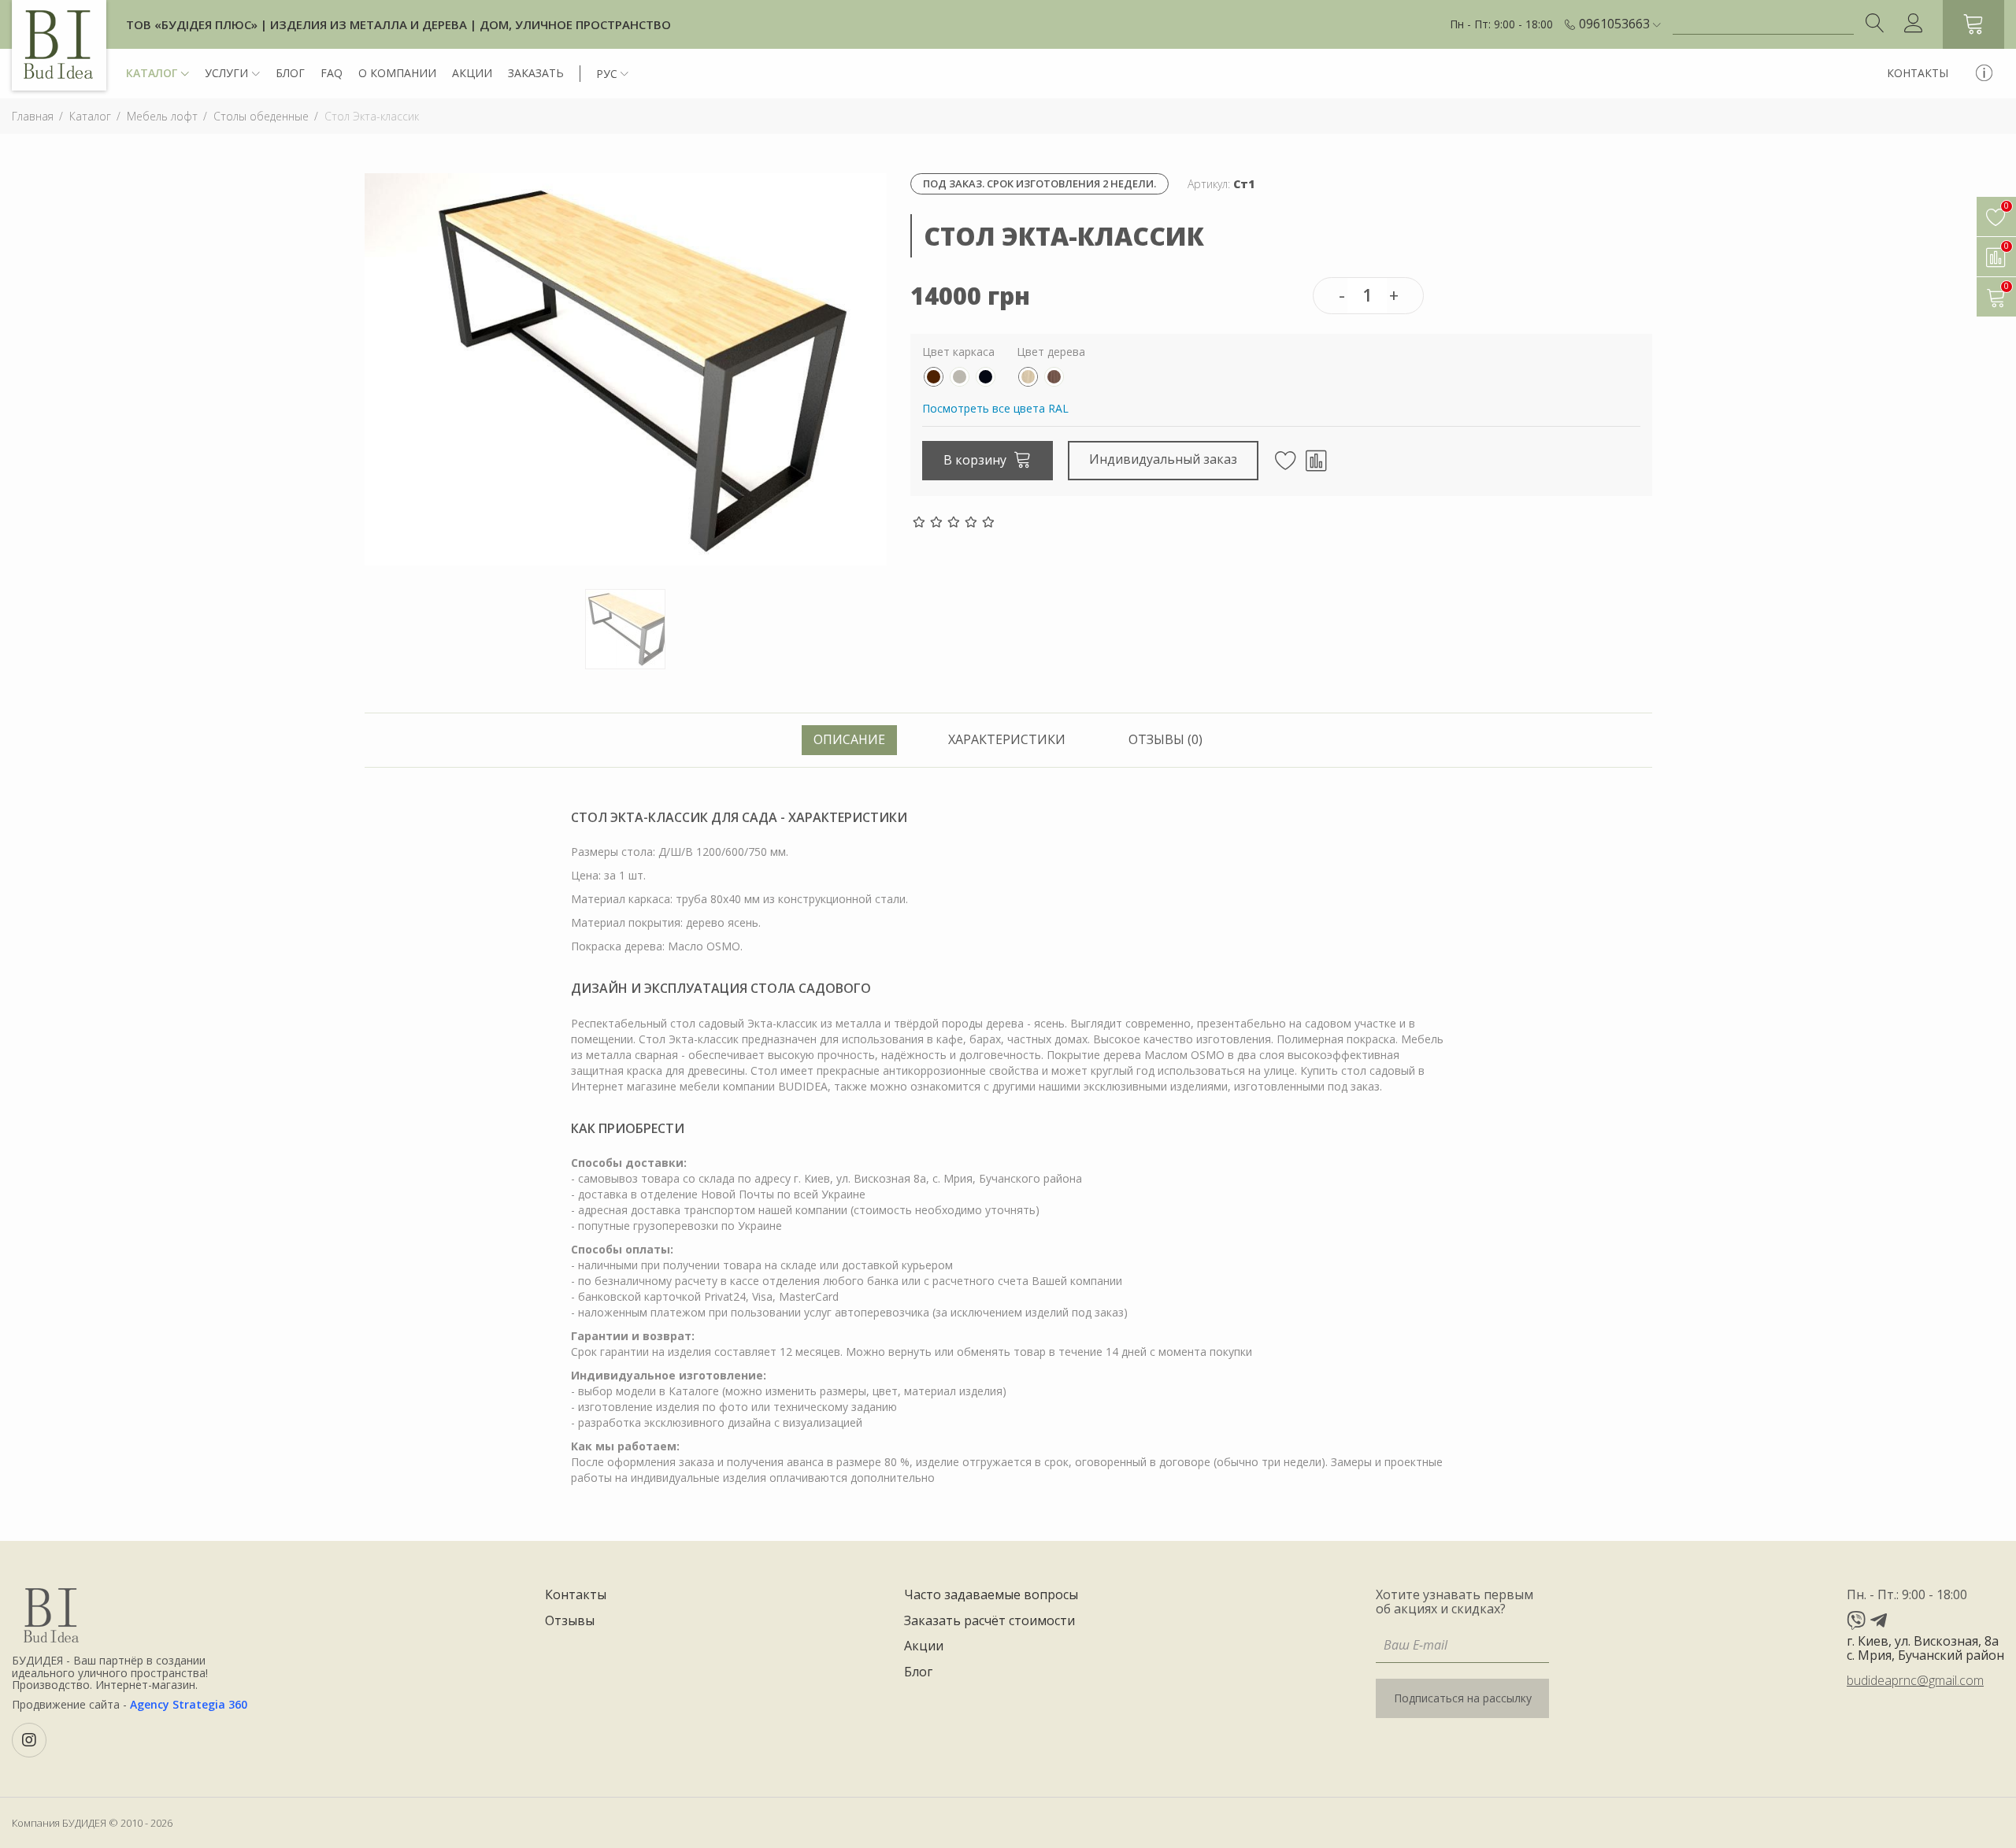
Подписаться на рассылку (1463, 1698)
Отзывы (570, 1621)
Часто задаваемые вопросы (991, 1595)
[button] (1620, 24)
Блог (290, 73)
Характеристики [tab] (1007, 739)
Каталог (152, 73)
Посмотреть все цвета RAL (995, 408)
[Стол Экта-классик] (626, 368)
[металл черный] (986, 377)
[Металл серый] (960, 377)
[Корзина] (1973, 24)
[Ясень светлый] (1028, 377)
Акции (472, 73)
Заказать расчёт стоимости (989, 1621)
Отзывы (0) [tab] (1165, 739)
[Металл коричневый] (934, 377)
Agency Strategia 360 (189, 1704)
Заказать (536, 73)
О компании (397, 73)
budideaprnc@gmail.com (1915, 1680)
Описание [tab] (849, 739)
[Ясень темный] (1054, 377)
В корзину (976, 460)
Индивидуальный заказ (1163, 459)
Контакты (1918, 73)
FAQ (332, 73)
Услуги (226, 73)
